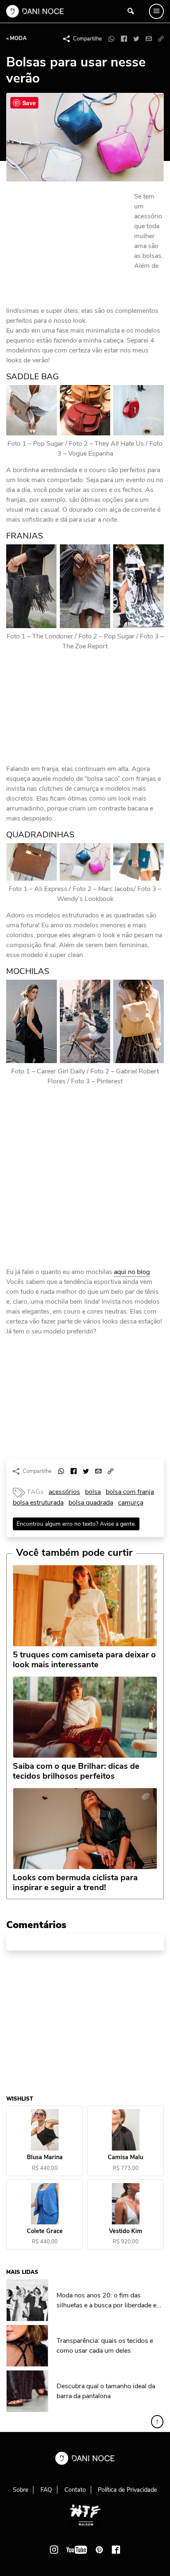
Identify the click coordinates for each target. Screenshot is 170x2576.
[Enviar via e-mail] (149, 39)
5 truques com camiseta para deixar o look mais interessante (84, 1660)
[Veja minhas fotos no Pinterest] (99, 2550)
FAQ (46, 2490)
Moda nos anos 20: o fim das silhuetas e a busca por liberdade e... (109, 2300)
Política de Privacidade (127, 2490)
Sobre (21, 2490)
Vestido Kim (126, 2231)
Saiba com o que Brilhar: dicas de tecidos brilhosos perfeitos (76, 1771)
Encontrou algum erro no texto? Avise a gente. (76, 1524)
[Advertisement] (68, 247)
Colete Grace (45, 2231)
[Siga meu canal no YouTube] (77, 2550)
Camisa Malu (125, 2158)
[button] (161, 39)
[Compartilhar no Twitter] (136, 39)
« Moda (17, 38)
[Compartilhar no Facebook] (124, 39)
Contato (75, 2490)
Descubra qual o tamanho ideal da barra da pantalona (106, 2391)
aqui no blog (132, 1272)
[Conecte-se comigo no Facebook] (116, 2550)
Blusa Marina (45, 2158)
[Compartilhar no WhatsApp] (111, 39)
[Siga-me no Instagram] (54, 2550)
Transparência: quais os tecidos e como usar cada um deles (105, 2346)
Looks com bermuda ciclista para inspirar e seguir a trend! (75, 1883)
